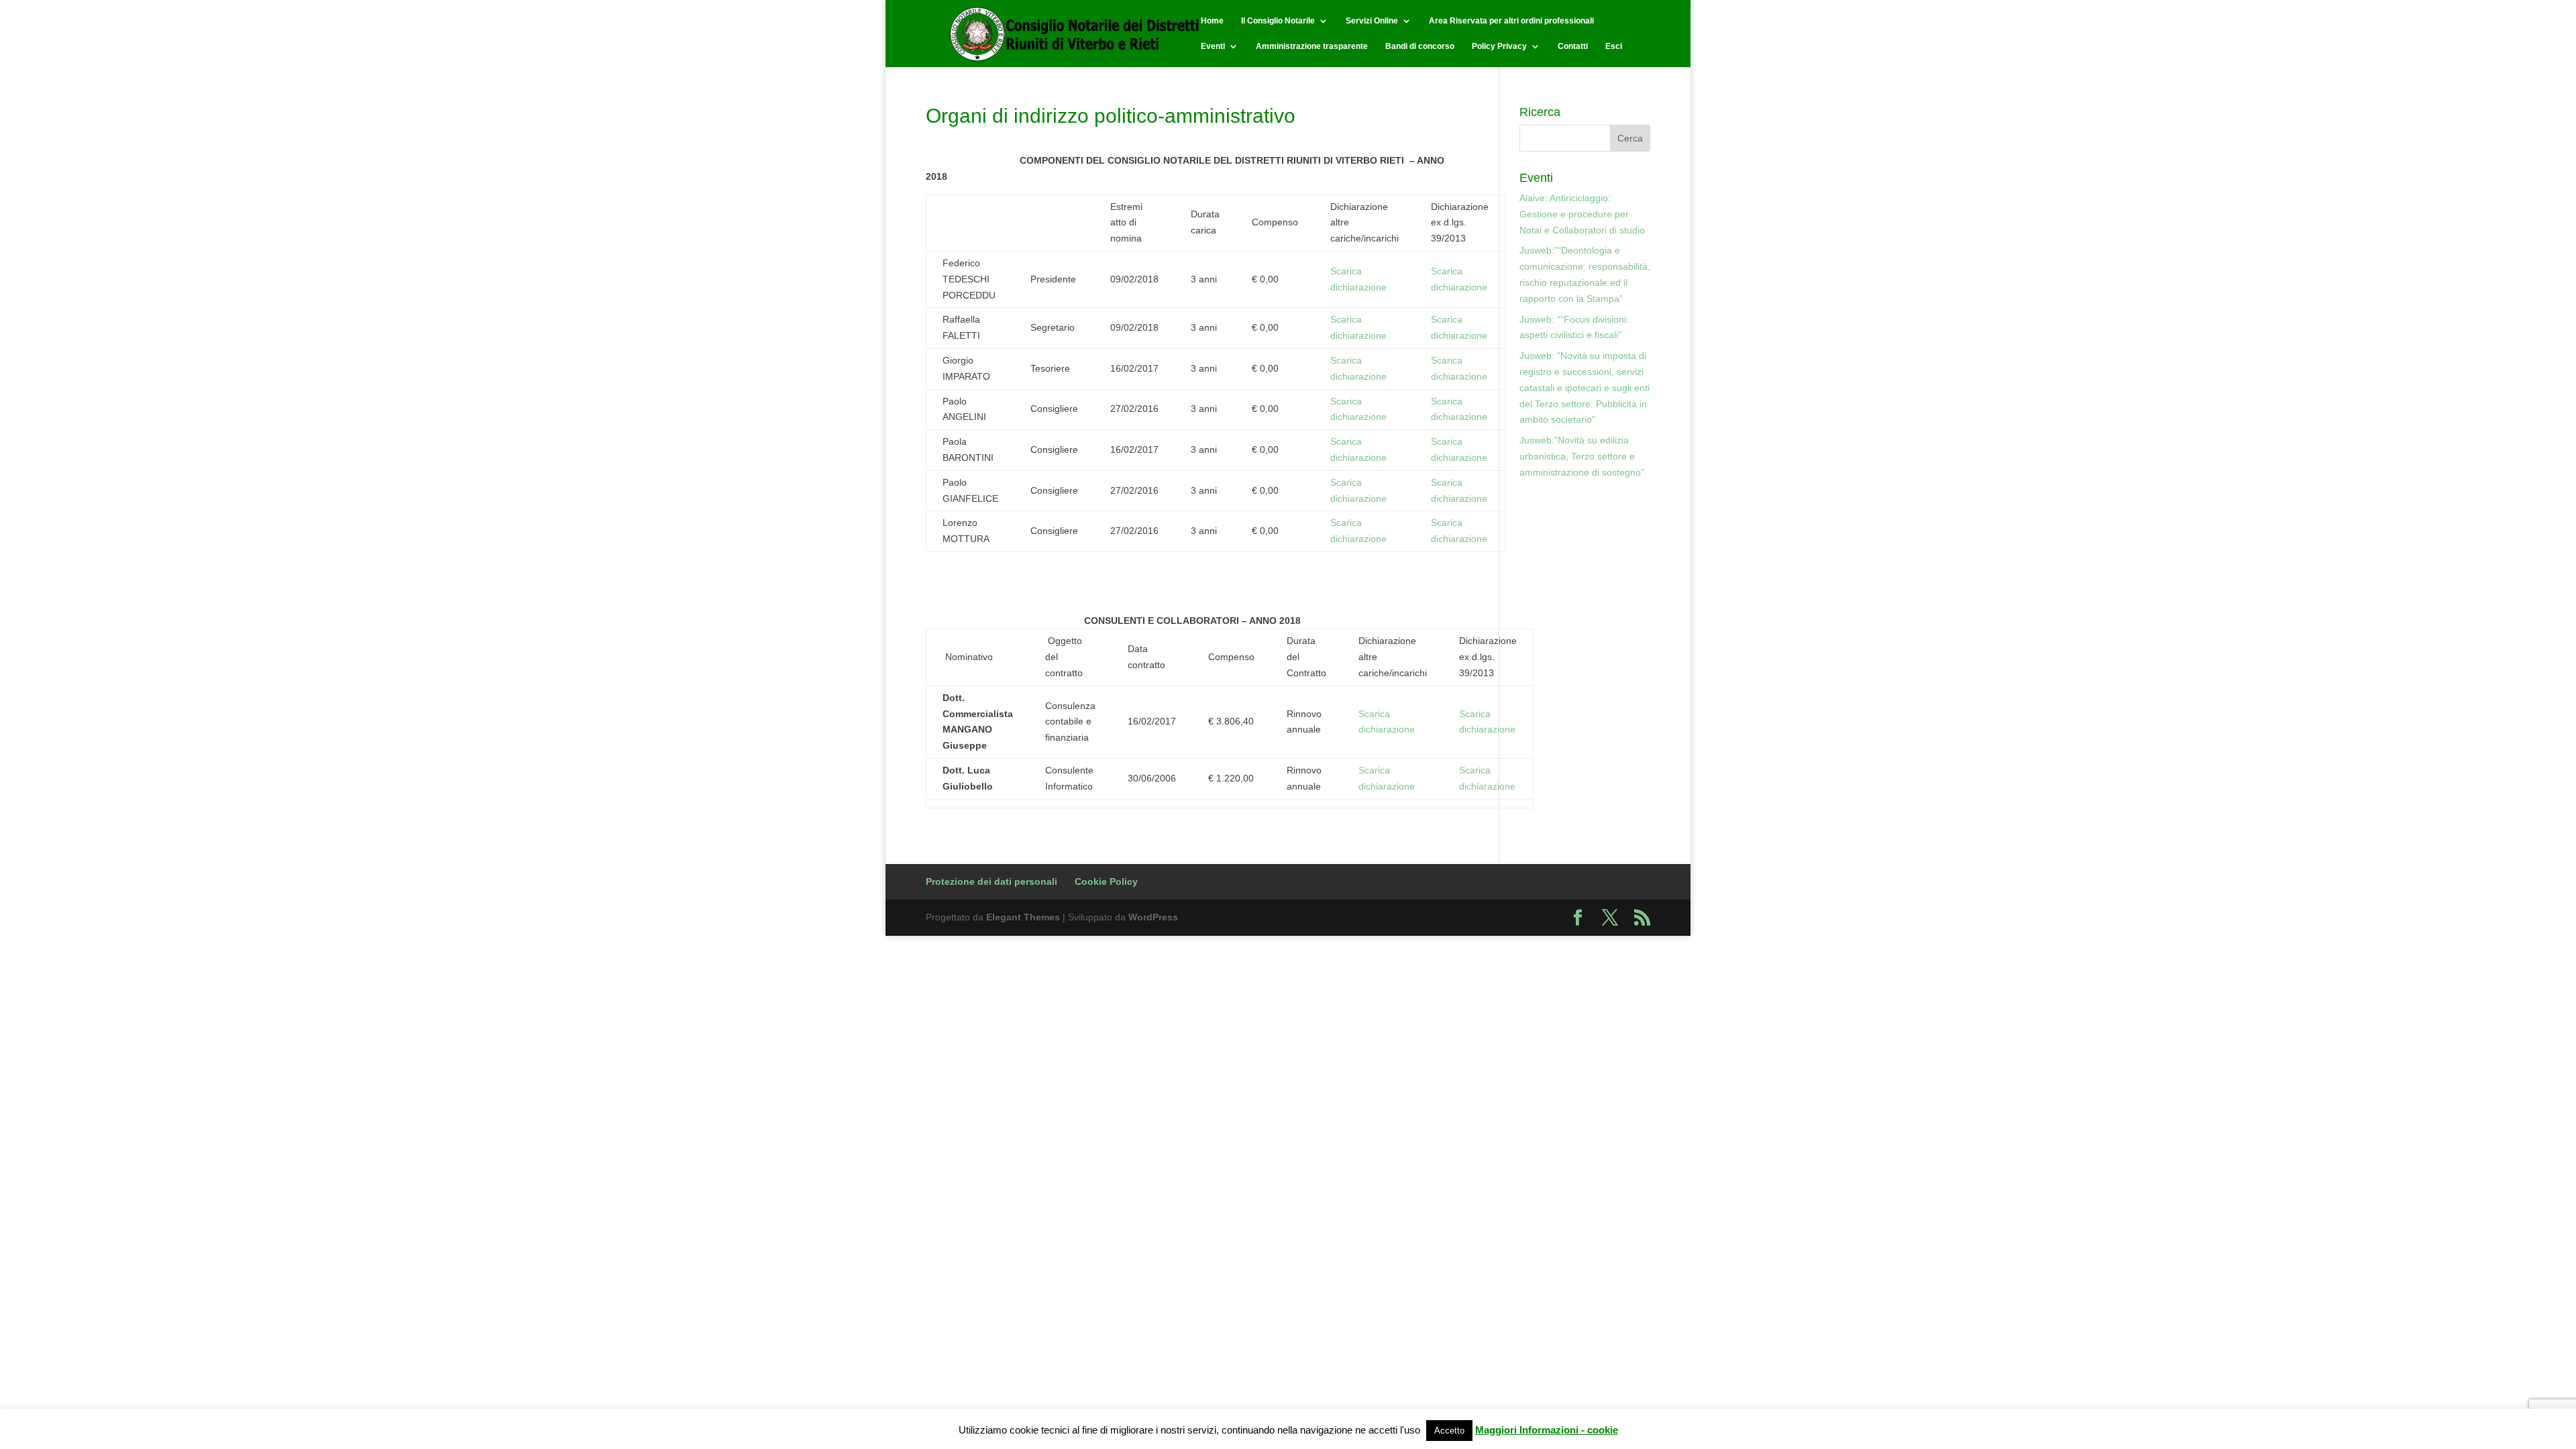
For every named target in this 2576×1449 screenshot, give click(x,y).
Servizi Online (1372, 21)
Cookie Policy (1106, 881)
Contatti (1573, 46)
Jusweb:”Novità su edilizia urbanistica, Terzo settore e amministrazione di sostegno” (1582, 456)
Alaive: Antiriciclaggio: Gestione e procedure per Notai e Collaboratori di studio (1582, 214)
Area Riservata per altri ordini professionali (1511, 21)
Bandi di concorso (1420, 46)
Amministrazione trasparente (1312, 46)
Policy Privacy (1499, 46)
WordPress (1153, 917)
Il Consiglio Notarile (1278, 21)
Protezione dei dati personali (991, 881)
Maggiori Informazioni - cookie (1547, 1430)
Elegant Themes (1023, 917)
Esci (1614, 46)
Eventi (1213, 46)
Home (1212, 21)
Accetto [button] (1449, 1431)
